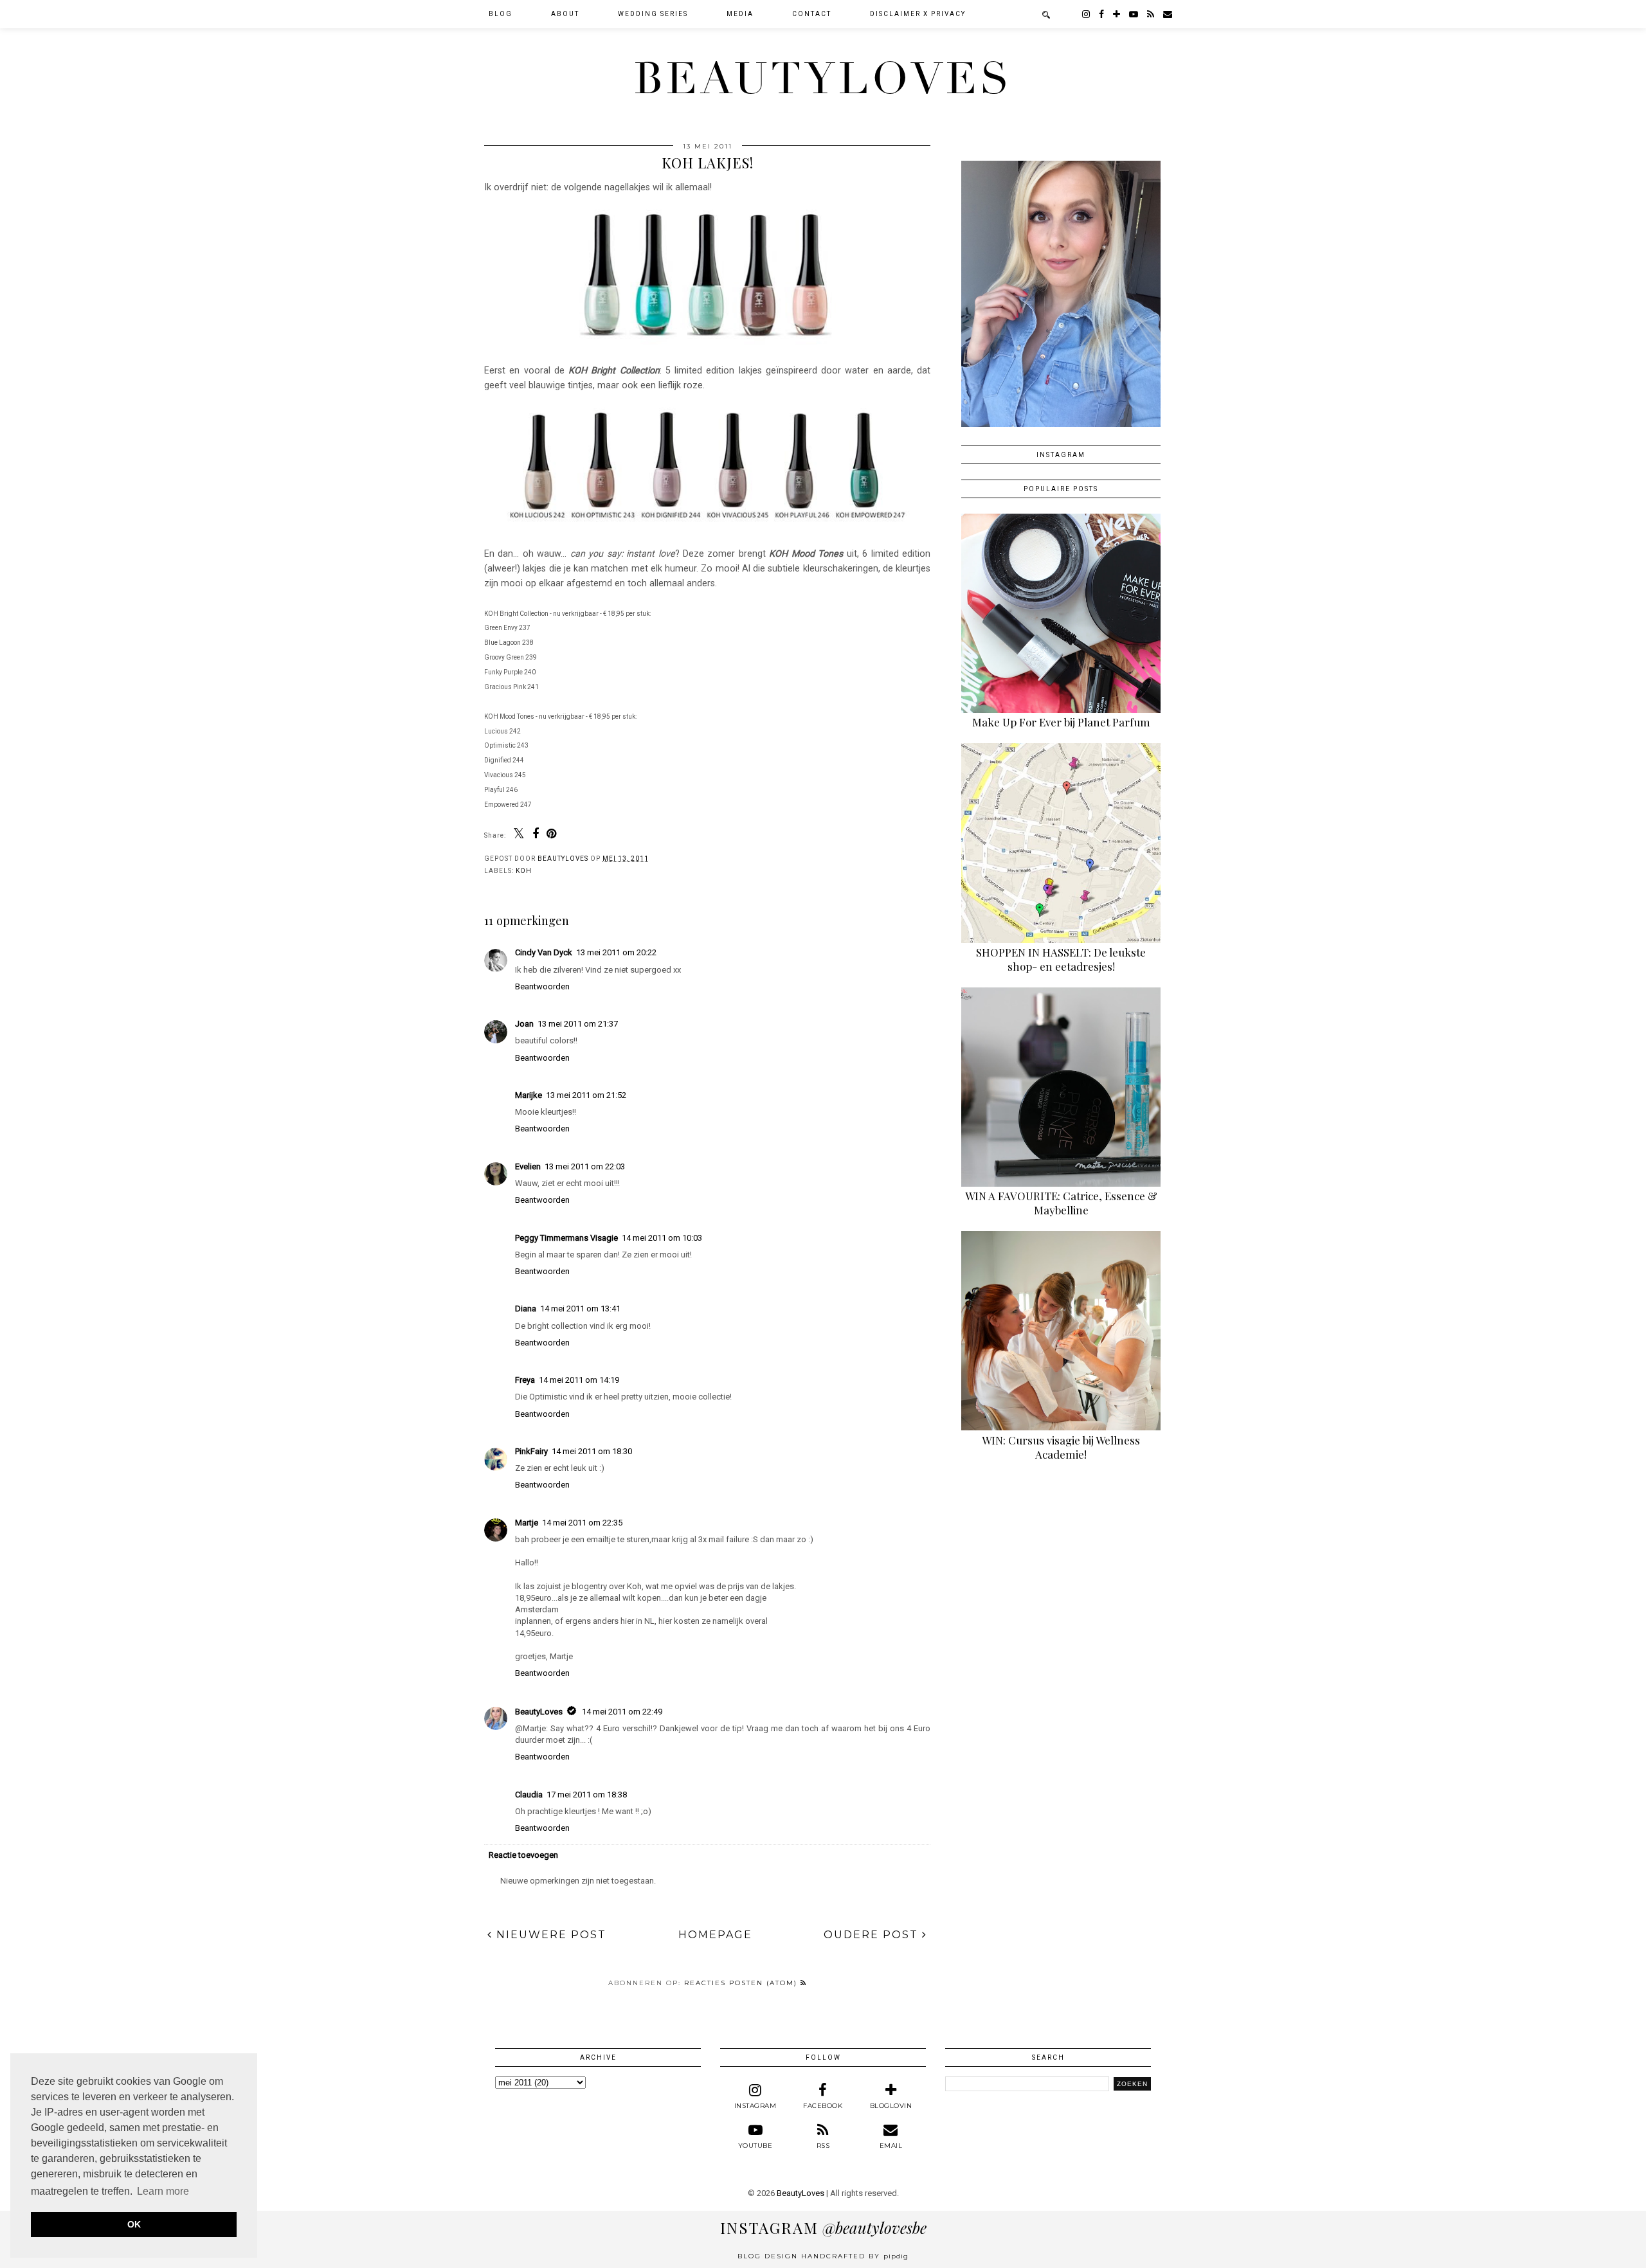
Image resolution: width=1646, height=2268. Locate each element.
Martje (527, 1523)
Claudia (529, 1795)
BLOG (501, 14)
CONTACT (812, 14)
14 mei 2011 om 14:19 (579, 1380)
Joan (524, 1024)
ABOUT (565, 14)
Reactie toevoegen (523, 1855)
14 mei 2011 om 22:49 (622, 1712)
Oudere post (873, 1935)
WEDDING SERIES (653, 14)
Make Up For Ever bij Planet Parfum (1061, 722)
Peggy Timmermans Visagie (566, 1238)
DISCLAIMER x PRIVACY (918, 14)
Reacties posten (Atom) (742, 1983)
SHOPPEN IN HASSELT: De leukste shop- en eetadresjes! (1061, 959)
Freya (525, 1380)
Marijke (529, 1095)
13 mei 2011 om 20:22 (616, 952)
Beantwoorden (542, 986)
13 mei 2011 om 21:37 (578, 1024)
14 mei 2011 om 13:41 (580, 1309)
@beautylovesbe (823, 2227)
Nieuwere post (549, 1935)
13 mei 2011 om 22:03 (585, 1166)
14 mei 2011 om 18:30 (592, 1451)
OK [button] (134, 2224)
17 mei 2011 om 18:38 (587, 1795)
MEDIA (740, 14)
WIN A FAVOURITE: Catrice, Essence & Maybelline (1061, 1203)
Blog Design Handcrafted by (823, 2256)
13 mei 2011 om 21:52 (586, 1095)
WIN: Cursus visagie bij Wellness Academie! (1061, 1447)
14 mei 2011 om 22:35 (582, 1523)
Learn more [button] (163, 2191)
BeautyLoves (823, 79)
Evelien (528, 1166)
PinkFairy (531, 1451)
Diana (526, 1309)
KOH (524, 871)
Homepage (715, 1935)
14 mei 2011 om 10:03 (662, 1238)
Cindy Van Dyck (544, 952)
